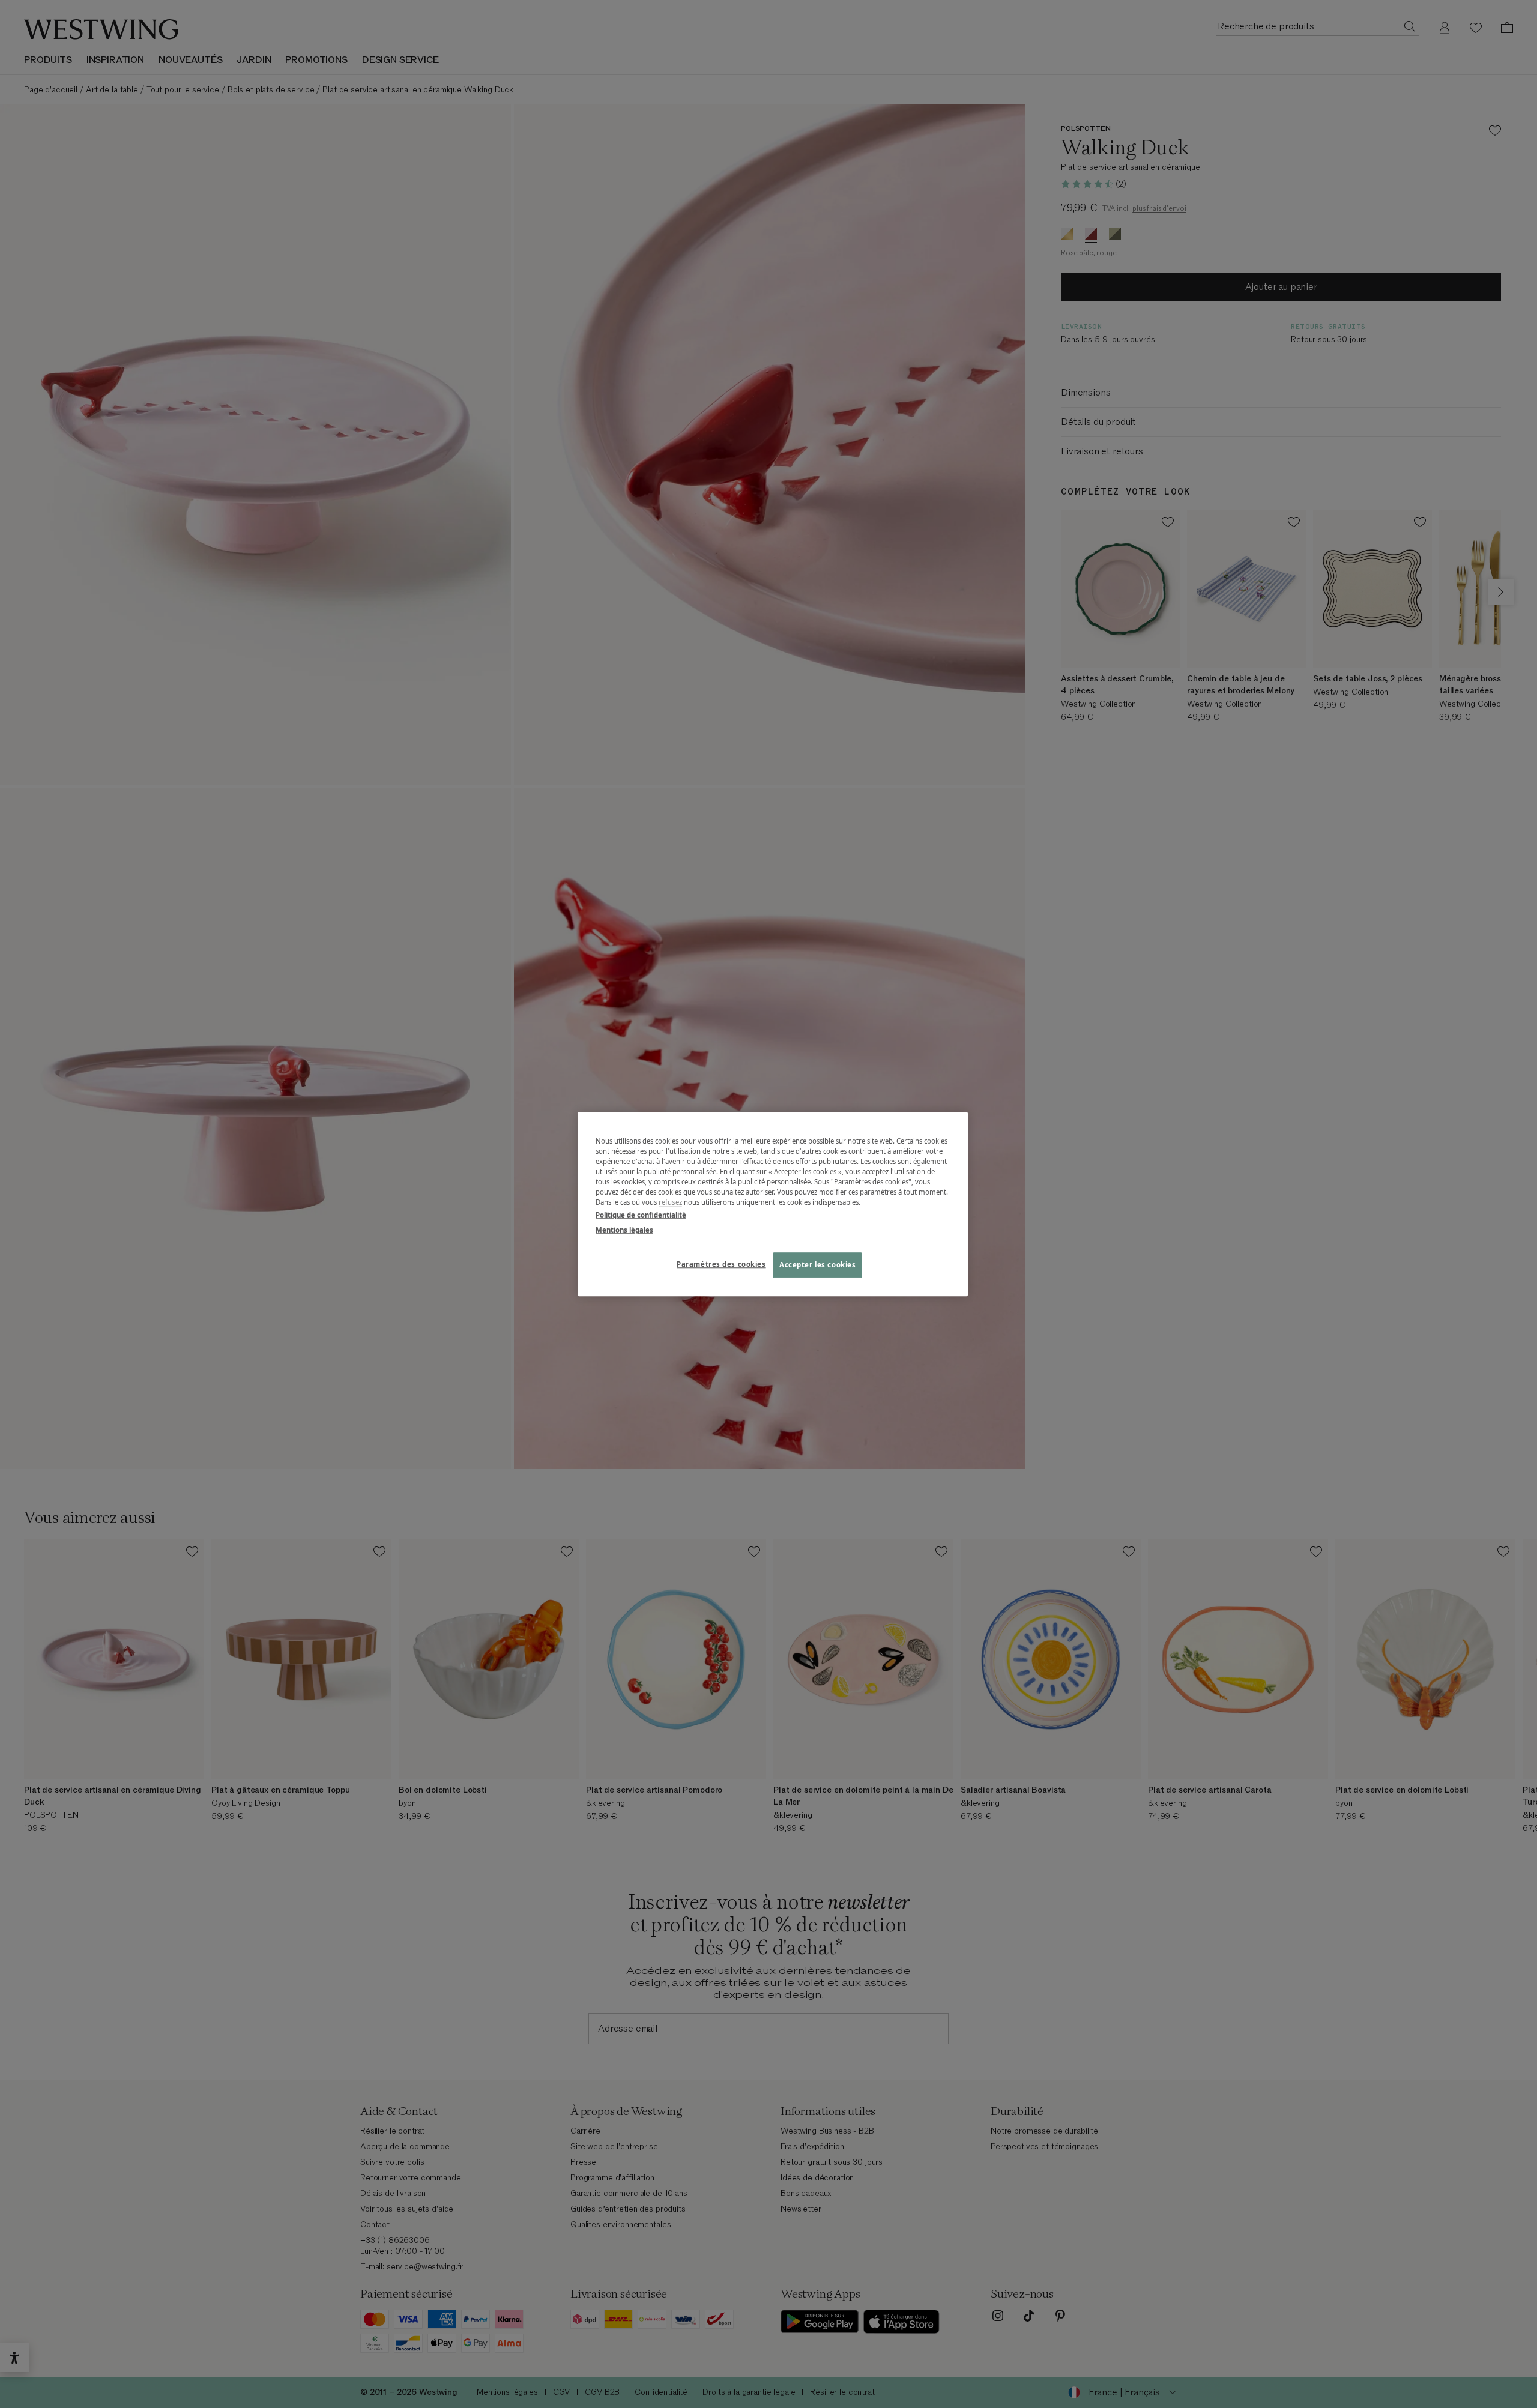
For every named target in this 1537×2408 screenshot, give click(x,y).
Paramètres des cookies (721, 1264)
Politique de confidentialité (641, 1215)
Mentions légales (624, 1230)
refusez (670, 1202)
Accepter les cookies (817, 1265)
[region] (773, 1204)
